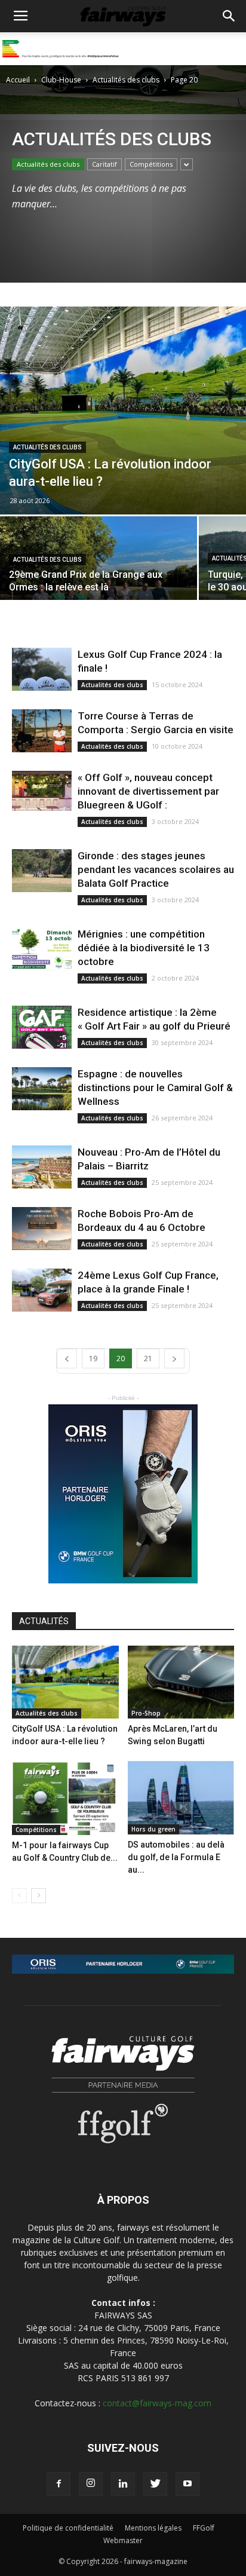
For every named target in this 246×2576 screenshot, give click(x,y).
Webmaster (123, 2540)
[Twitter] (155, 2484)
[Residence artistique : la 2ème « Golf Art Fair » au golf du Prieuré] (42, 1027)
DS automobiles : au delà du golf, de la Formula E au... (176, 1857)
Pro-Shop (146, 1713)
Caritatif (104, 164)
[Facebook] (59, 2484)
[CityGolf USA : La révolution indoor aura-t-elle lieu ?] (123, 411)
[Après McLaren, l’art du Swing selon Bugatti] (181, 1682)
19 (93, 1359)
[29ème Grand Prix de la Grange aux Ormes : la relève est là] (99, 573)
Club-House (61, 80)
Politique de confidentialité (68, 2528)
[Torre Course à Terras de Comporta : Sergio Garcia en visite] (42, 731)
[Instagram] (91, 2484)
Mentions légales (153, 2528)
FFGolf (204, 2528)
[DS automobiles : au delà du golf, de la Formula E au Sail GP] (181, 1798)
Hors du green (153, 1829)
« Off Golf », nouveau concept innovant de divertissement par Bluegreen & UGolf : (148, 791)
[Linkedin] (123, 2484)
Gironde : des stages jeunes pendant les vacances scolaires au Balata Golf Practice (156, 869)
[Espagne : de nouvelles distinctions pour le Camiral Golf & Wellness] (42, 1089)
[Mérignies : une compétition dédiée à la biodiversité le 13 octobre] (42, 949)
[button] (229, 16)
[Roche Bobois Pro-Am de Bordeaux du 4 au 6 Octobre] (42, 1229)
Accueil (18, 80)
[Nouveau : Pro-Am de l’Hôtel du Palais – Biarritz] (42, 1167)
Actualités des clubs (126, 80)
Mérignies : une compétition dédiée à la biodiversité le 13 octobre (144, 948)
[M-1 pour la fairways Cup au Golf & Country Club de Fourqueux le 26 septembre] (65, 1798)
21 (148, 1359)
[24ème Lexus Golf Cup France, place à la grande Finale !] (42, 1290)
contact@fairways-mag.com (157, 2403)
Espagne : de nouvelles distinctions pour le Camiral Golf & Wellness (155, 1088)
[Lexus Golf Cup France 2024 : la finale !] (42, 670)
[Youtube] (187, 2484)
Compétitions (151, 164)
